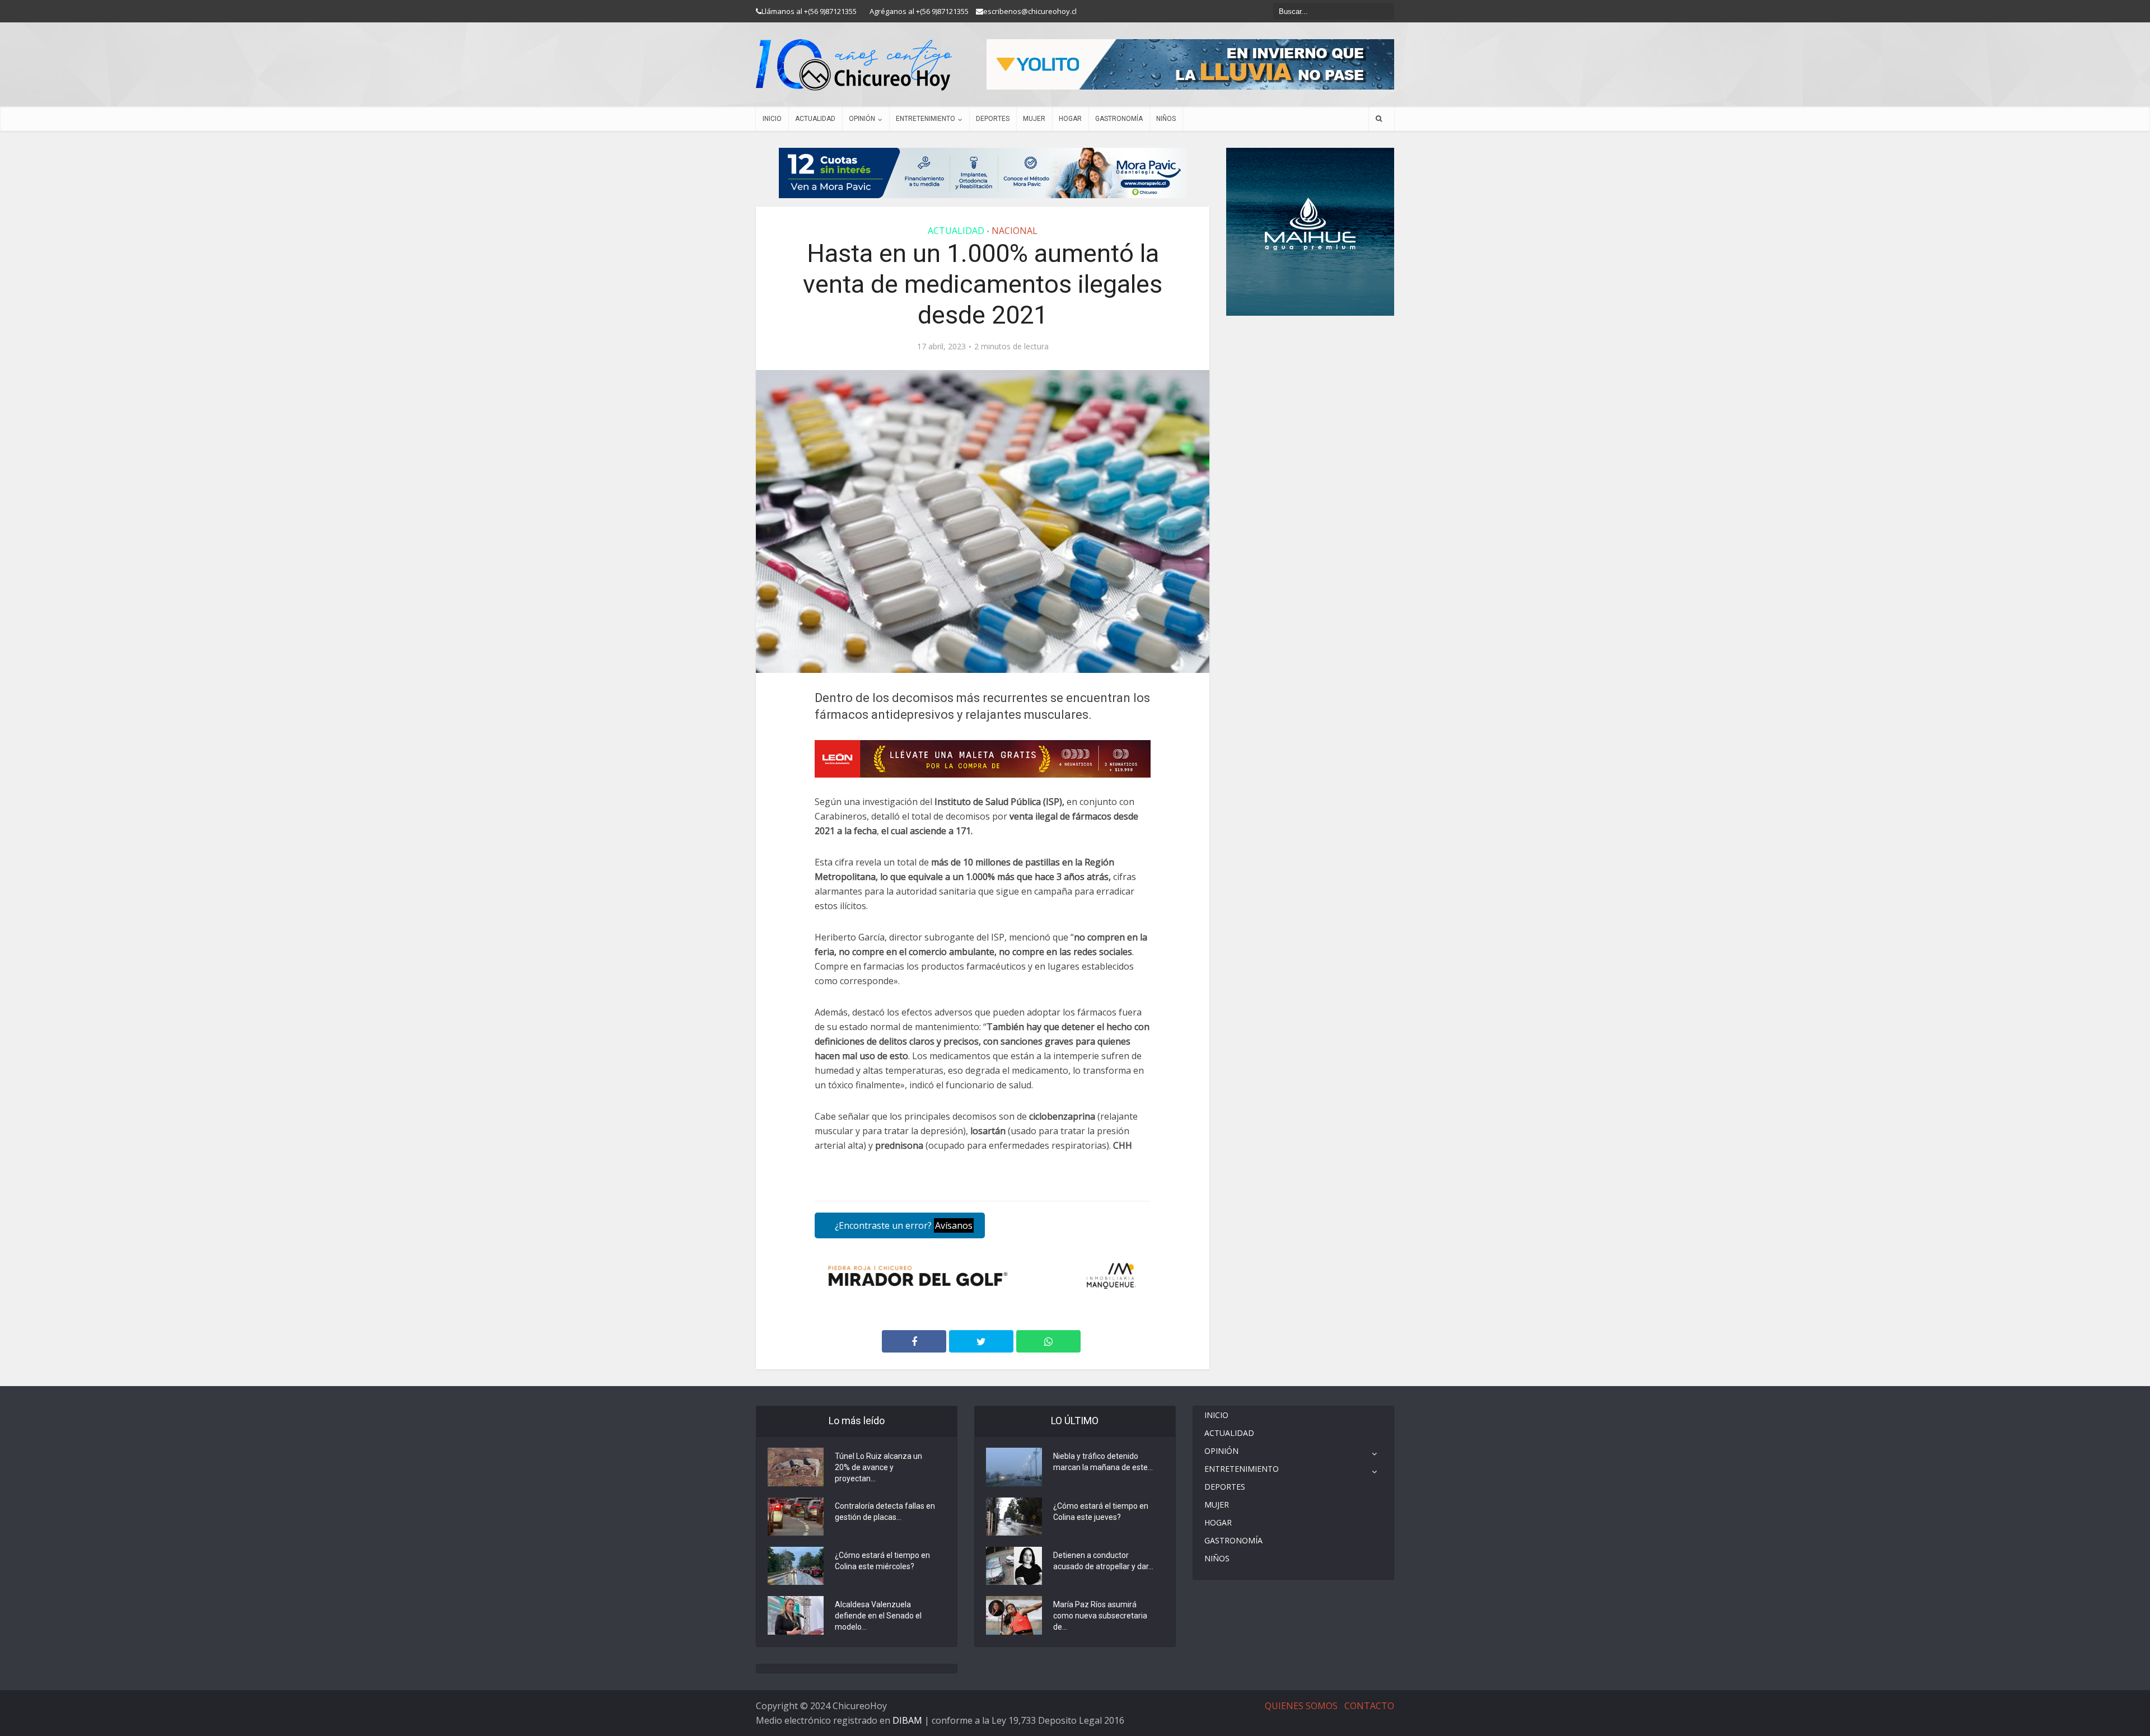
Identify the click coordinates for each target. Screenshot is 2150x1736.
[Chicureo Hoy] (854, 65)
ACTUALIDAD (815, 119)
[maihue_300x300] (1310, 231)
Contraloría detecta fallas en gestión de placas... (885, 1512)
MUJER (1034, 119)
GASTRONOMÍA (1119, 119)
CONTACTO (1369, 1706)
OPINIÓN (862, 119)
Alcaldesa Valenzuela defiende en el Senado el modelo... (878, 1616)
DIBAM (907, 1720)
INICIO (772, 119)
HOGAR (1070, 119)
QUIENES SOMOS (1301, 1706)
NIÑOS (1166, 119)
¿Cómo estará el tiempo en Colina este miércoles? (882, 1561)
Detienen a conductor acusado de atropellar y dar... (1103, 1561)
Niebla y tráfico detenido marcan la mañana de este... (1103, 1462)
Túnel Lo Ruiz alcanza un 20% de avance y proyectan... (878, 1467)
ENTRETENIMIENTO (926, 119)
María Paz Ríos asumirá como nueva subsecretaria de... (1100, 1616)
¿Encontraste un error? (903, 1225)
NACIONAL (1015, 231)
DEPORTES (993, 119)
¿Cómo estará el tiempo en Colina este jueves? (1101, 1512)
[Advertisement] (1310, 349)
